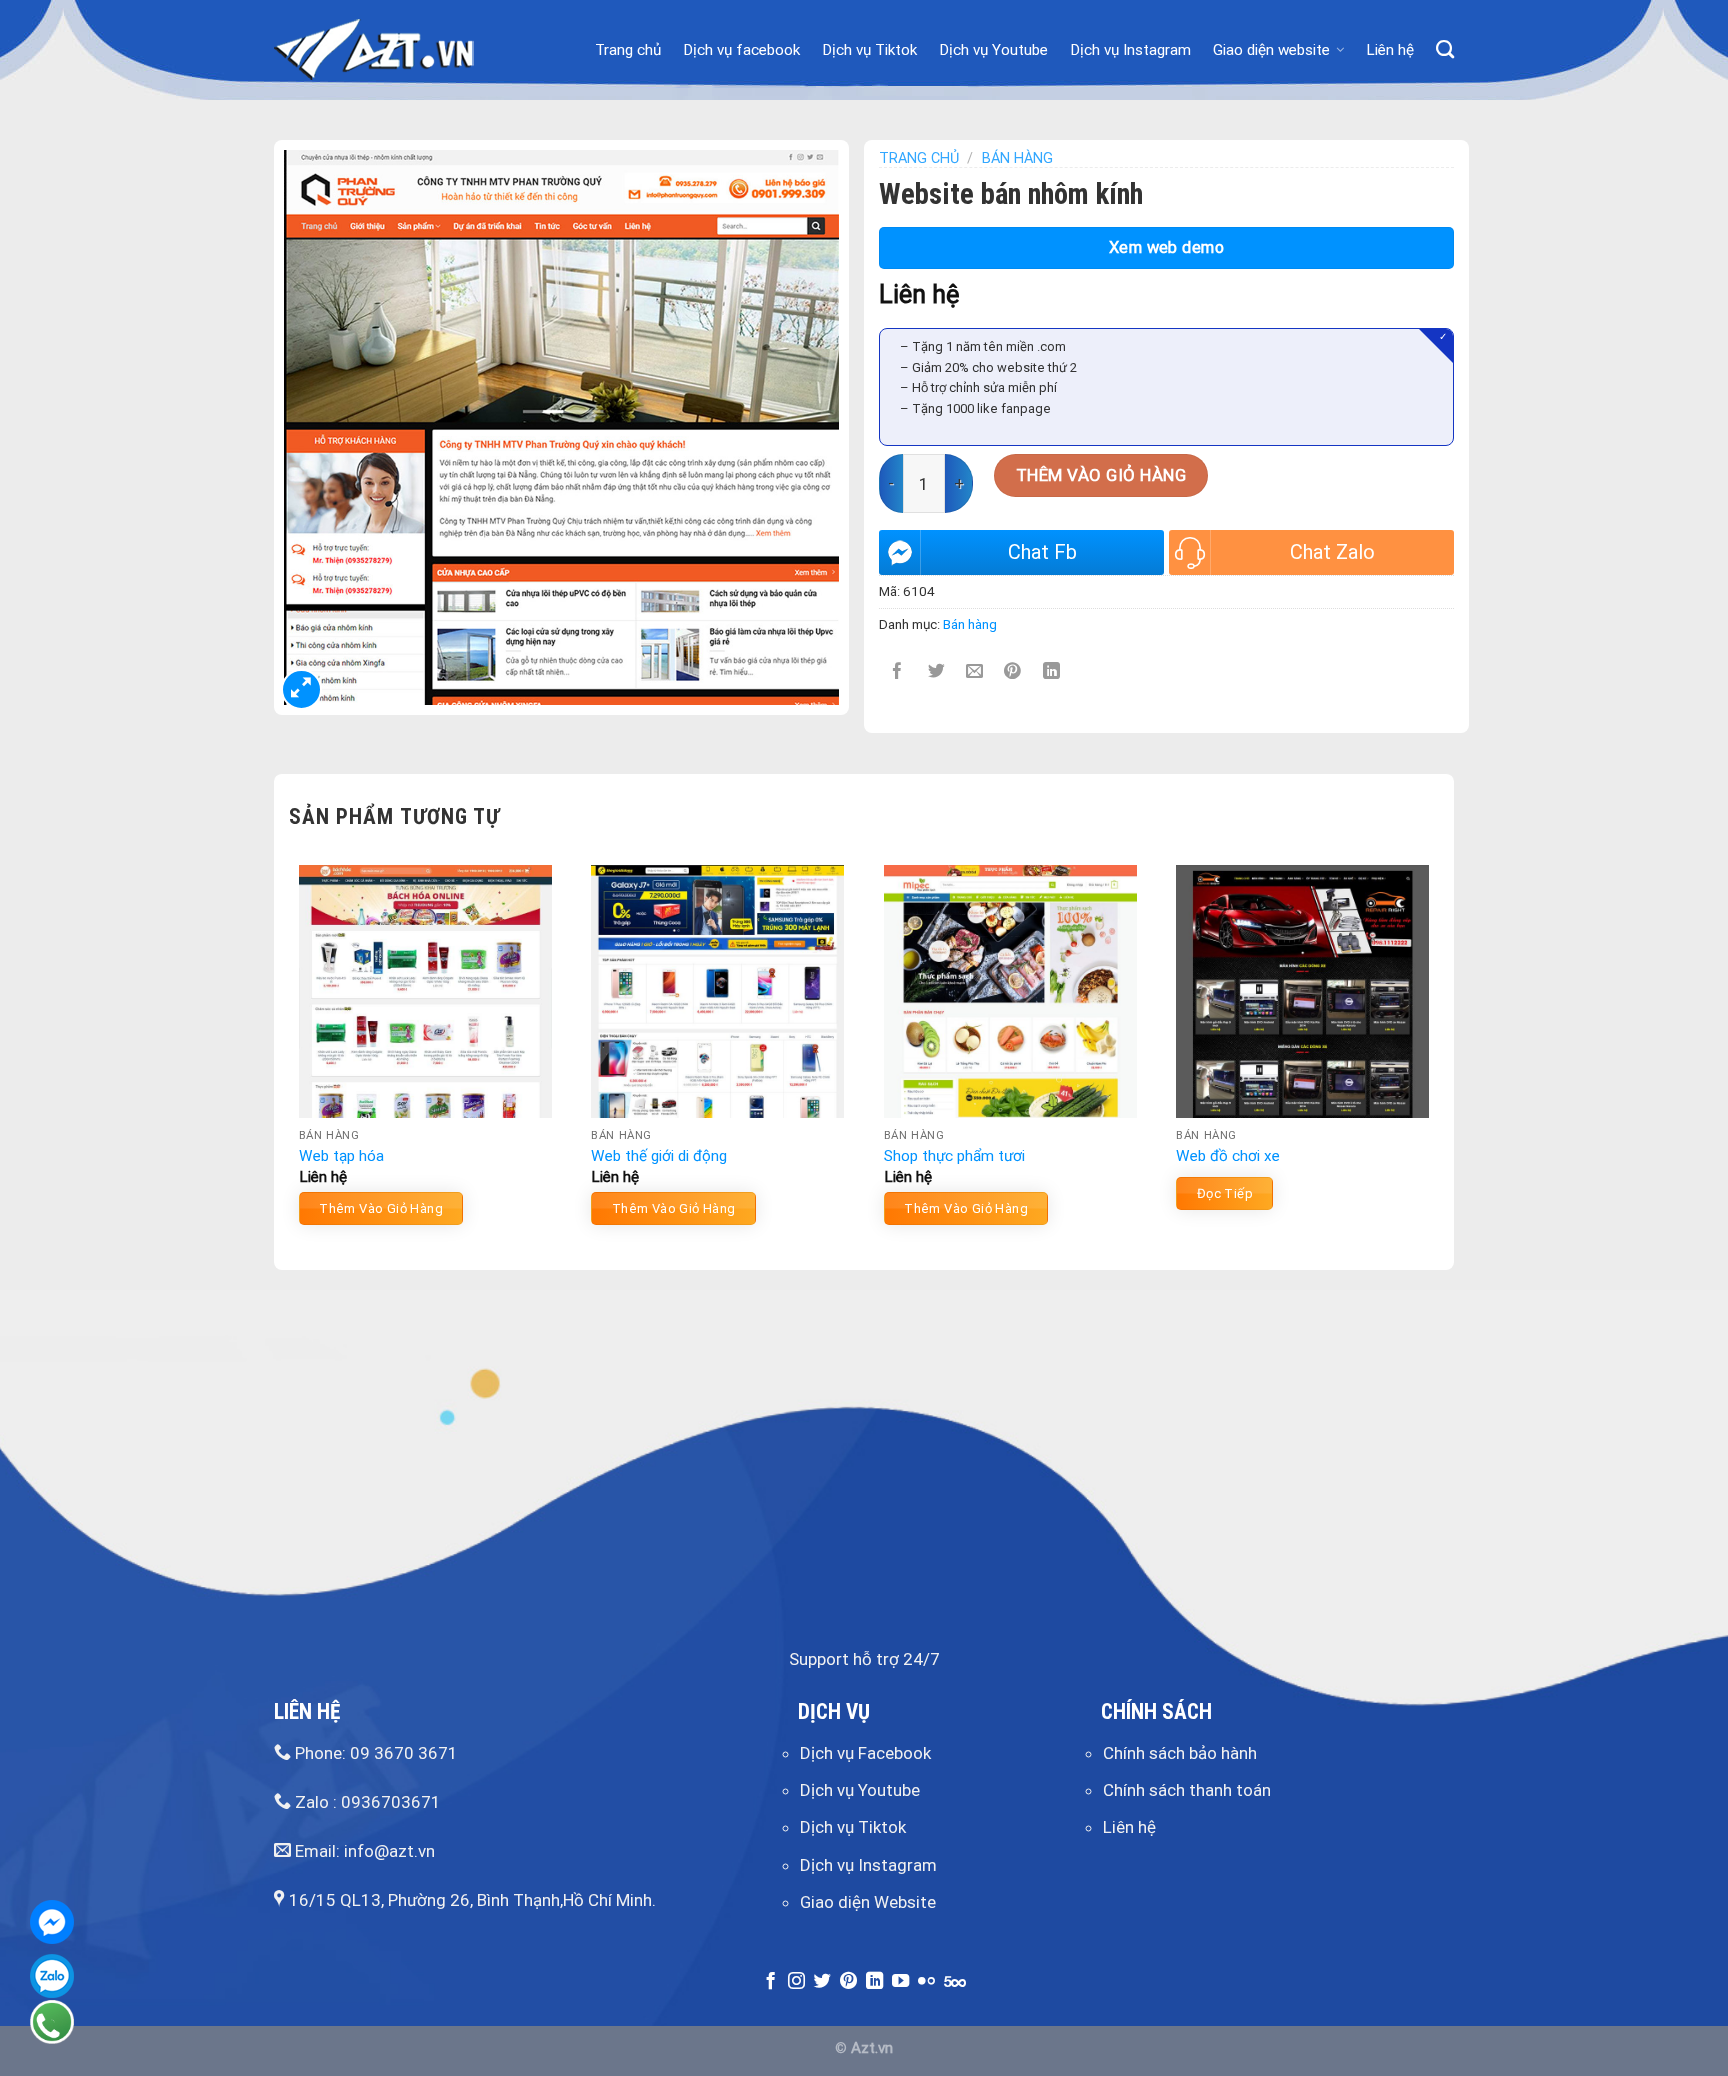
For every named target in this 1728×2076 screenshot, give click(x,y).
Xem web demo (1167, 247)
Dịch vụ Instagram (1130, 50)
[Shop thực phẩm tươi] (1010, 991)
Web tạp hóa (341, 1156)
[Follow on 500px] (955, 1982)
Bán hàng (1017, 158)
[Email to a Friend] (974, 671)
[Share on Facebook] (898, 671)
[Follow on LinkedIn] (874, 1982)
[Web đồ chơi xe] (1302, 991)
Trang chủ (628, 50)
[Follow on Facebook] (770, 1982)
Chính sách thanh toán (1187, 1790)
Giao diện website (1271, 50)
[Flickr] (926, 1982)
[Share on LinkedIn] (1051, 671)
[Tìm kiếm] (1445, 50)
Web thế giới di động (659, 1156)
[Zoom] (301, 689)
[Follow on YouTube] (900, 1982)
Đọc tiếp (1225, 1193)
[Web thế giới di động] (717, 991)
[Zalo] (52, 1976)
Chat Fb (1042, 552)
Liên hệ (1390, 50)
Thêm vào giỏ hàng (1101, 475)
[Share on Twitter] (936, 671)
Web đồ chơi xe (1228, 1156)
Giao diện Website (868, 1902)
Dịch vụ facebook (741, 50)
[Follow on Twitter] (822, 1982)
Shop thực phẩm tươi (954, 1156)
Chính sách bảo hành (1180, 1753)
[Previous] (290, 1053)
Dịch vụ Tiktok (869, 50)
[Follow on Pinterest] (848, 1982)
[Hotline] (52, 2022)
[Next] (1438, 1053)
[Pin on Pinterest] (1013, 671)
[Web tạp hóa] (425, 991)
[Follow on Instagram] (796, 1982)
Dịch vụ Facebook (865, 1753)
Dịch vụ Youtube (993, 50)
